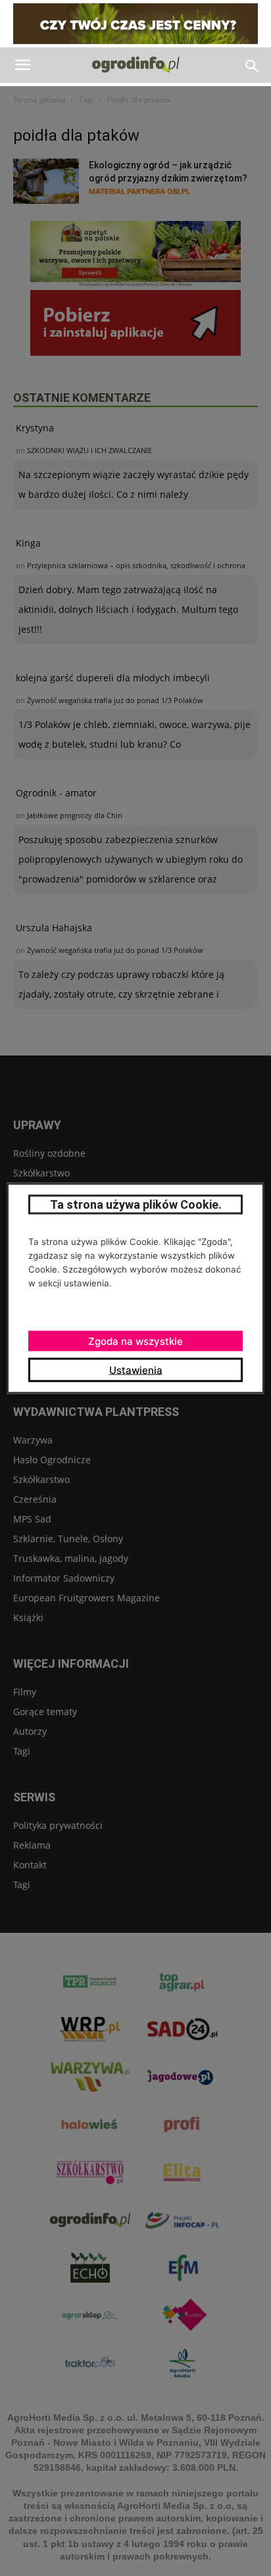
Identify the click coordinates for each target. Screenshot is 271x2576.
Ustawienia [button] (136, 1370)
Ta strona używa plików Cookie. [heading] (136, 1204)
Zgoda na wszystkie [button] (135, 1341)
